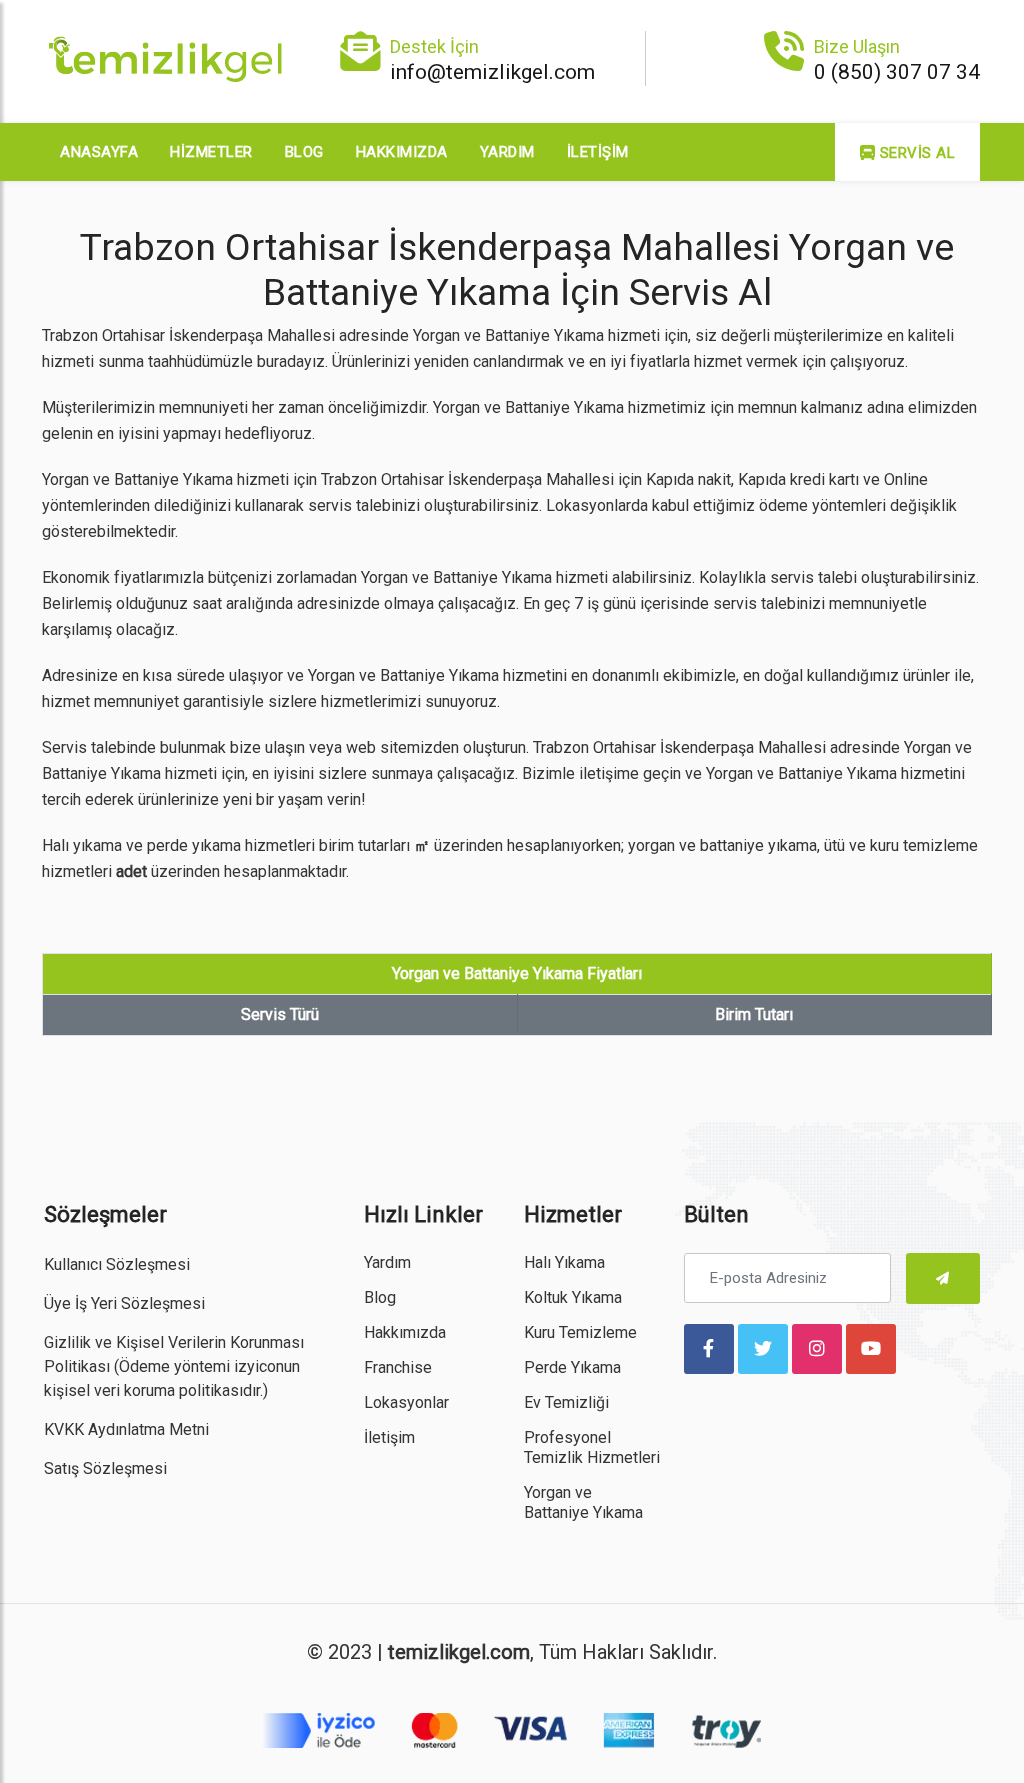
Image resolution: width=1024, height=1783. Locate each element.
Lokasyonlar (406, 1402)
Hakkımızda (402, 152)
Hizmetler (211, 152)
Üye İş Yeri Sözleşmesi (124, 1303)
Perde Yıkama (572, 1367)
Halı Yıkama (564, 1262)
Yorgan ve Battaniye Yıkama (583, 1502)
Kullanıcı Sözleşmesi (117, 1264)
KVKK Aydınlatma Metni (126, 1429)
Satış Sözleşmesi (105, 1468)
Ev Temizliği (566, 1402)
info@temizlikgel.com (492, 72)
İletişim (598, 152)
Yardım (507, 152)
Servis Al (915, 153)
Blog (304, 152)
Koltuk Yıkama (573, 1297)
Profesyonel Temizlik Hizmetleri (592, 1447)
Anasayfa (99, 152)
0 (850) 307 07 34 (897, 72)
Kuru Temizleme (580, 1332)
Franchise (398, 1367)
